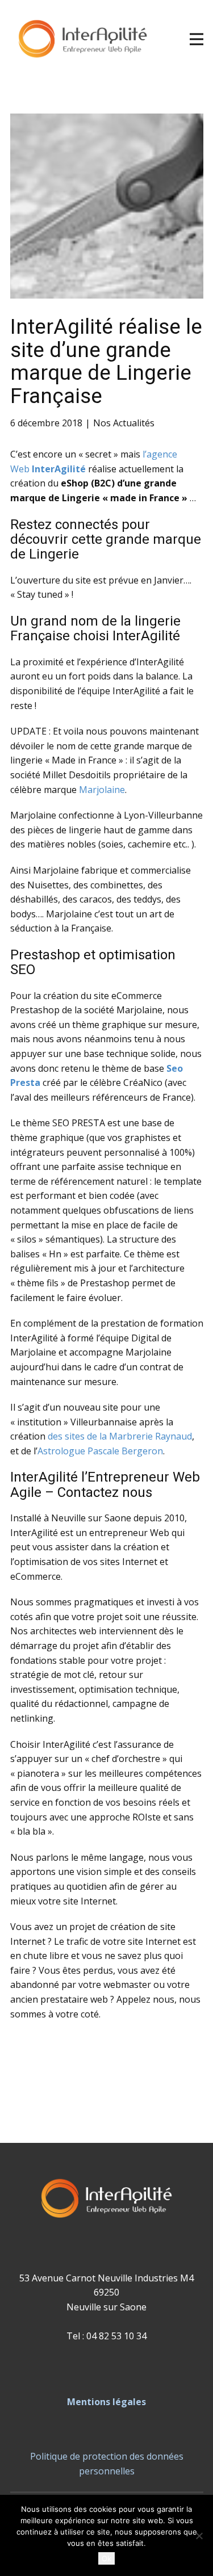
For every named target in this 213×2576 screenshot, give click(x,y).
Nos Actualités (124, 423)
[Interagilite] (83, 39)
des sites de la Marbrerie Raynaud (120, 1436)
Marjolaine (102, 790)
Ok (106, 2558)
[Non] (199, 2536)
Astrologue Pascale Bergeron (100, 1451)
